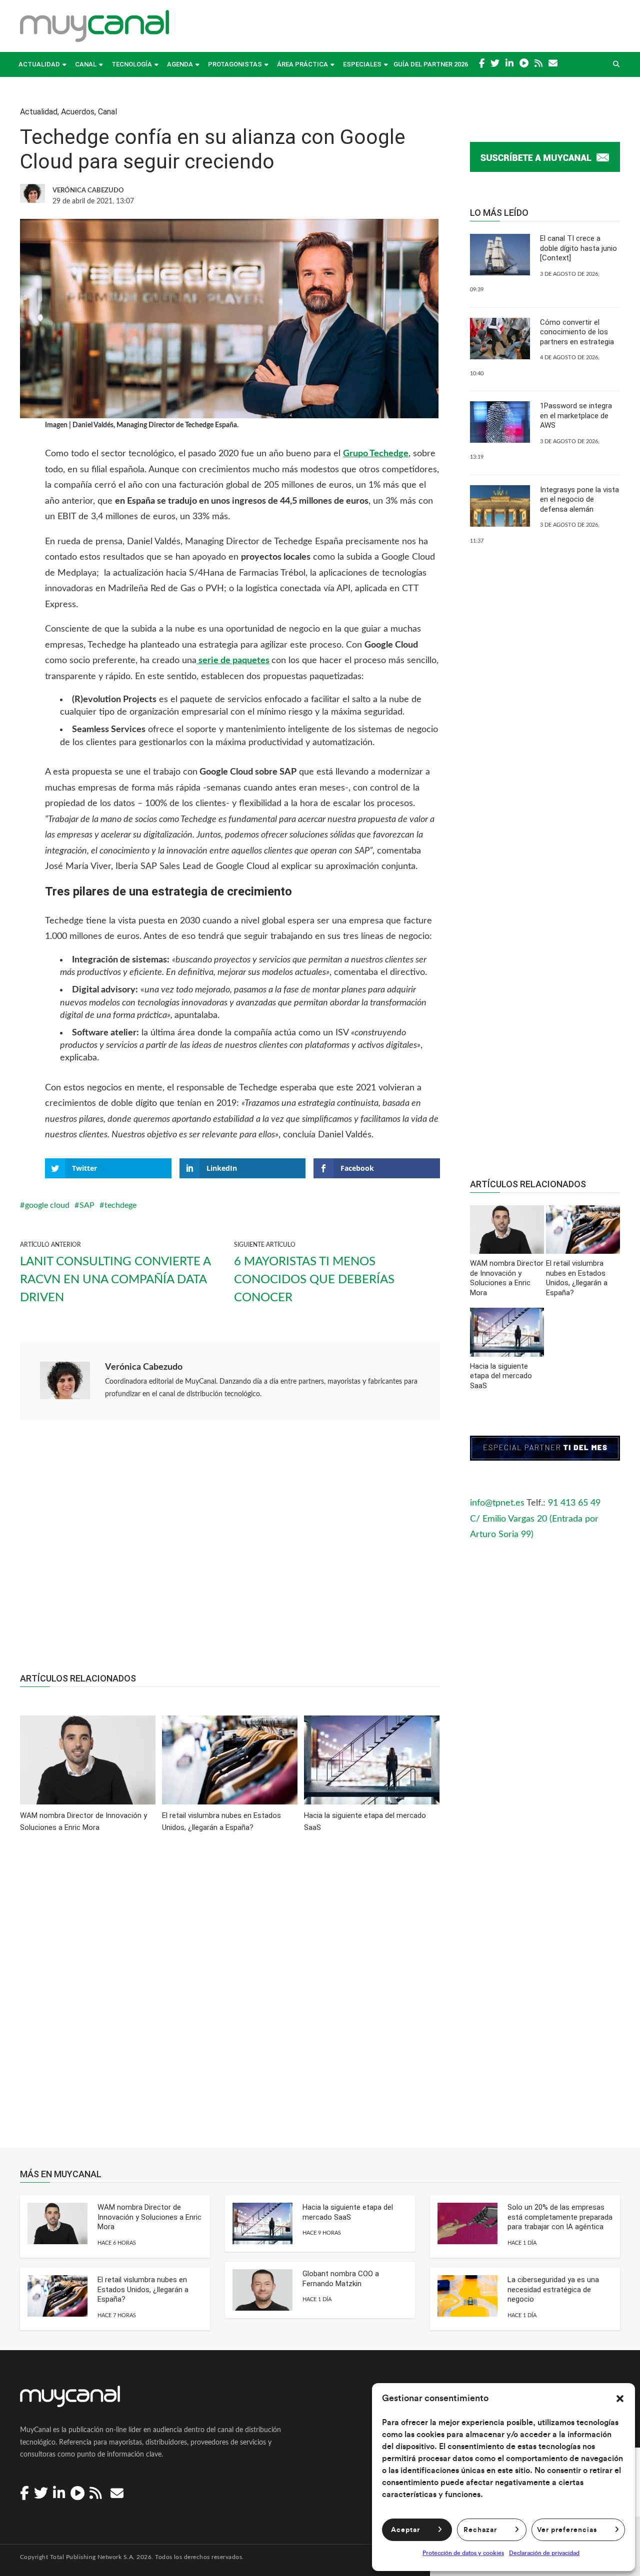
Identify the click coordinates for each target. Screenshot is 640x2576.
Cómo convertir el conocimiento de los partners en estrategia (577, 332)
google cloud (47, 1205)
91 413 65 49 (574, 1503)
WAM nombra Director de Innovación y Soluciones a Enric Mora (149, 2217)
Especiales (362, 64)
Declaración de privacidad (544, 2553)
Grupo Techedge (376, 454)
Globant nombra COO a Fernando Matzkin (341, 2279)
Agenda (180, 64)
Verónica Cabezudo (144, 1367)
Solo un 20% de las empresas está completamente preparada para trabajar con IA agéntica (560, 2217)
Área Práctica (302, 64)
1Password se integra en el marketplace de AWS (576, 416)
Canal (86, 64)
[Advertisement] (230, 1552)
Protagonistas (235, 64)
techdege (120, 1205)
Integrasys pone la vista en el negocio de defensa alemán (579, 499)
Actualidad (39, 64)
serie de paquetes (233, 661)
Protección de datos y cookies (463, 2553)
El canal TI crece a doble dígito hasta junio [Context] (578, 248)
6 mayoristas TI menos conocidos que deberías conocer (314, 1280)
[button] (620, 2399)
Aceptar (405, 2530)
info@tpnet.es (497, 1503)
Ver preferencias (567, 2530)
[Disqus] (230, 1997)
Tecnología (132, 64)
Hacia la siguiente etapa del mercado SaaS (348, 2212)
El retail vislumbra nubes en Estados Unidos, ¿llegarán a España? (143, 2289)
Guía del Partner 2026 (431, 64)
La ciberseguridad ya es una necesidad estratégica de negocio (553, 2289)
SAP (87, 1205)
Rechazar (480, 2530)
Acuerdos (78, 112)
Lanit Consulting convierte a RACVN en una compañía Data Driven (115, 1280)
